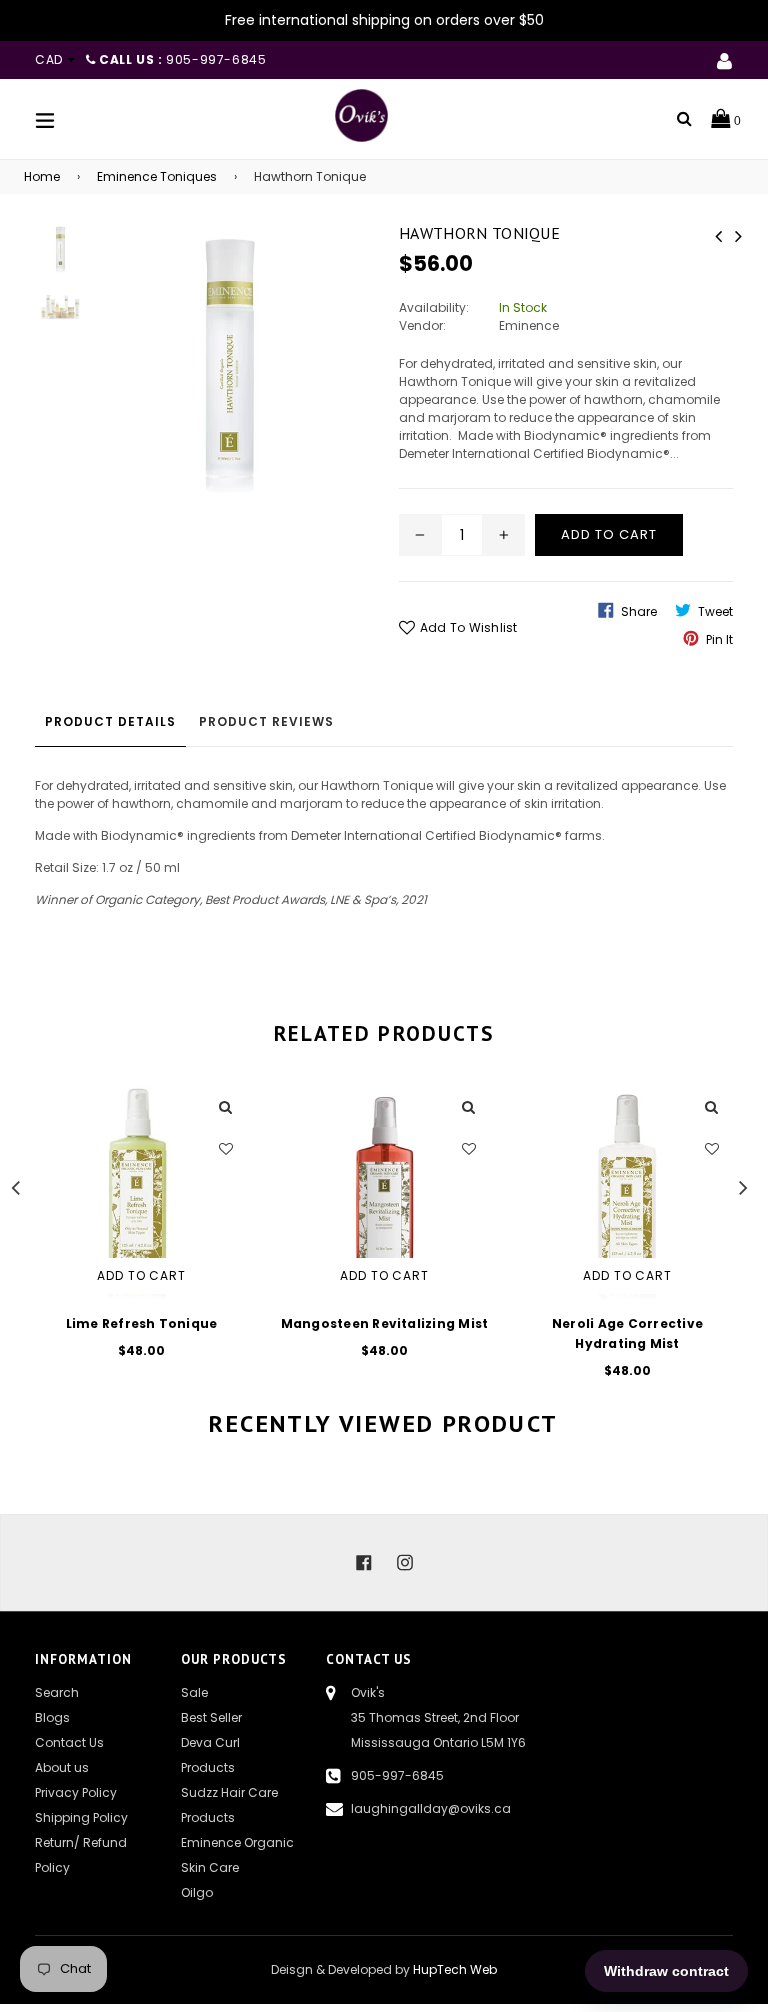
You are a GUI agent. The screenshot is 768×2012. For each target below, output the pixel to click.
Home (42, 176)
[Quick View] (225, 1108)
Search (57, 1692)
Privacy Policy (76, 1792)
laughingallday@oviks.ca (431, 1808)
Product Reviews (266, 721)
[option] (126, 1235)
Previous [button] (15, 1185)
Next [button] (743, 1185)
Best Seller (211, 1717)
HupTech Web (455, 1969)
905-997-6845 (397, 1775)
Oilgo (197, 1892)
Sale (194, 1692)
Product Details (110, 721)
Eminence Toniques (157, 176)
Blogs (52, 1717)
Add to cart (142, 1275)
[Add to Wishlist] (225, 1148)
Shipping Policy (81, 1817)
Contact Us (69, 1742)
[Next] (738, 234)
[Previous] (718, 234)
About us (62, 1767)
